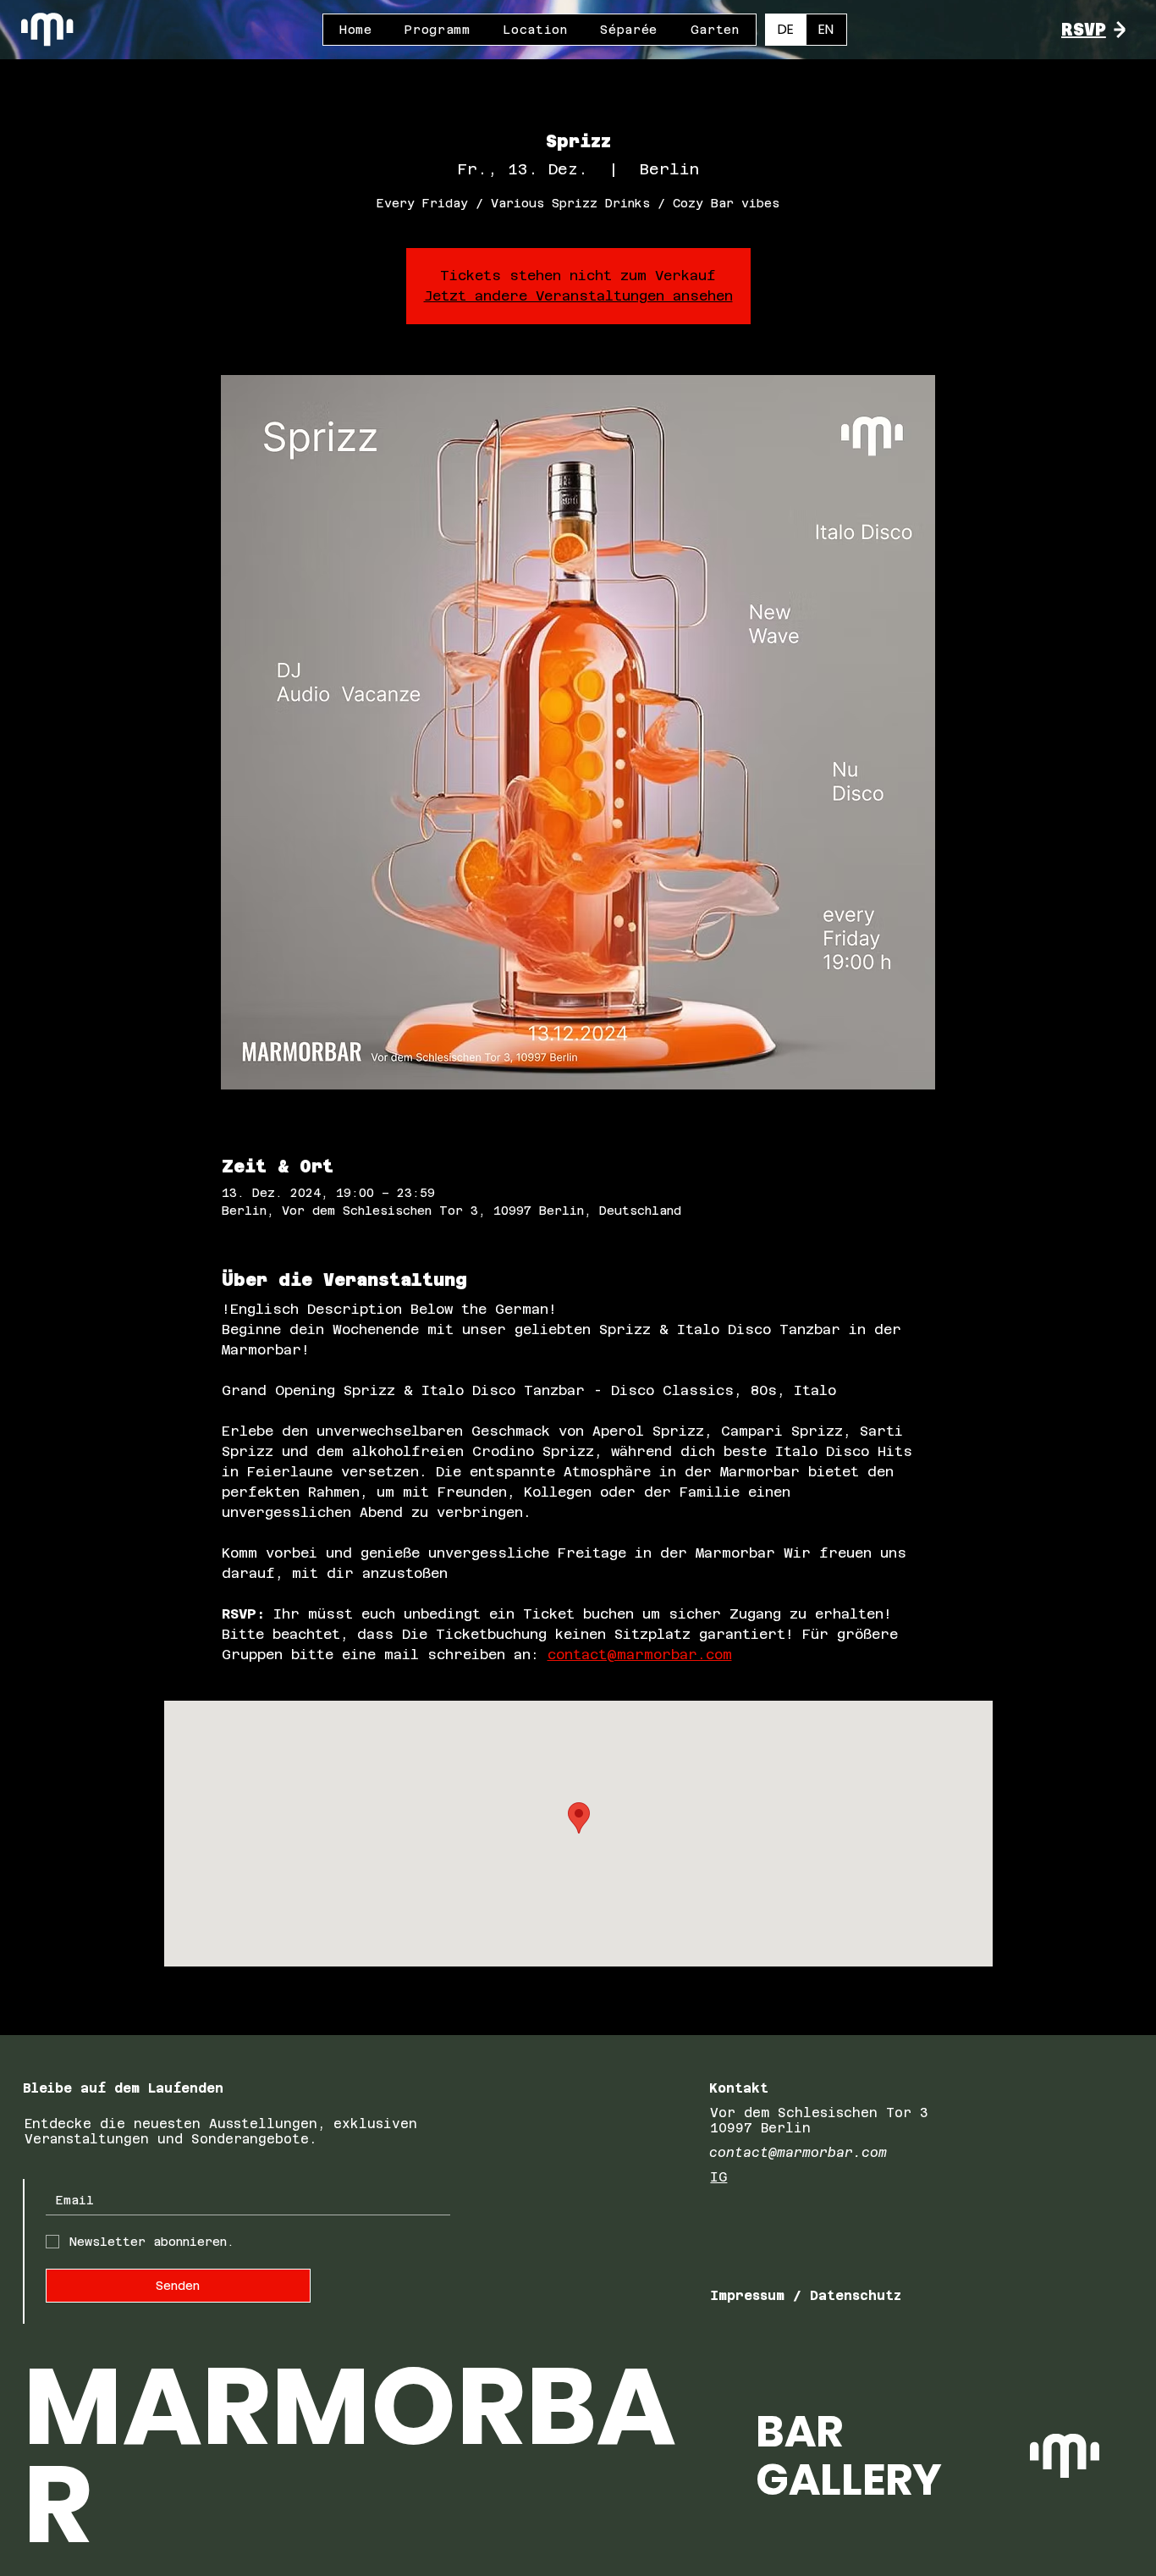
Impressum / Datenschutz (806, 2295)
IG (718, 2177)
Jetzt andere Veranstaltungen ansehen (578, 296)
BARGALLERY (849, 2455)
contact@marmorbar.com (798, 2152)
